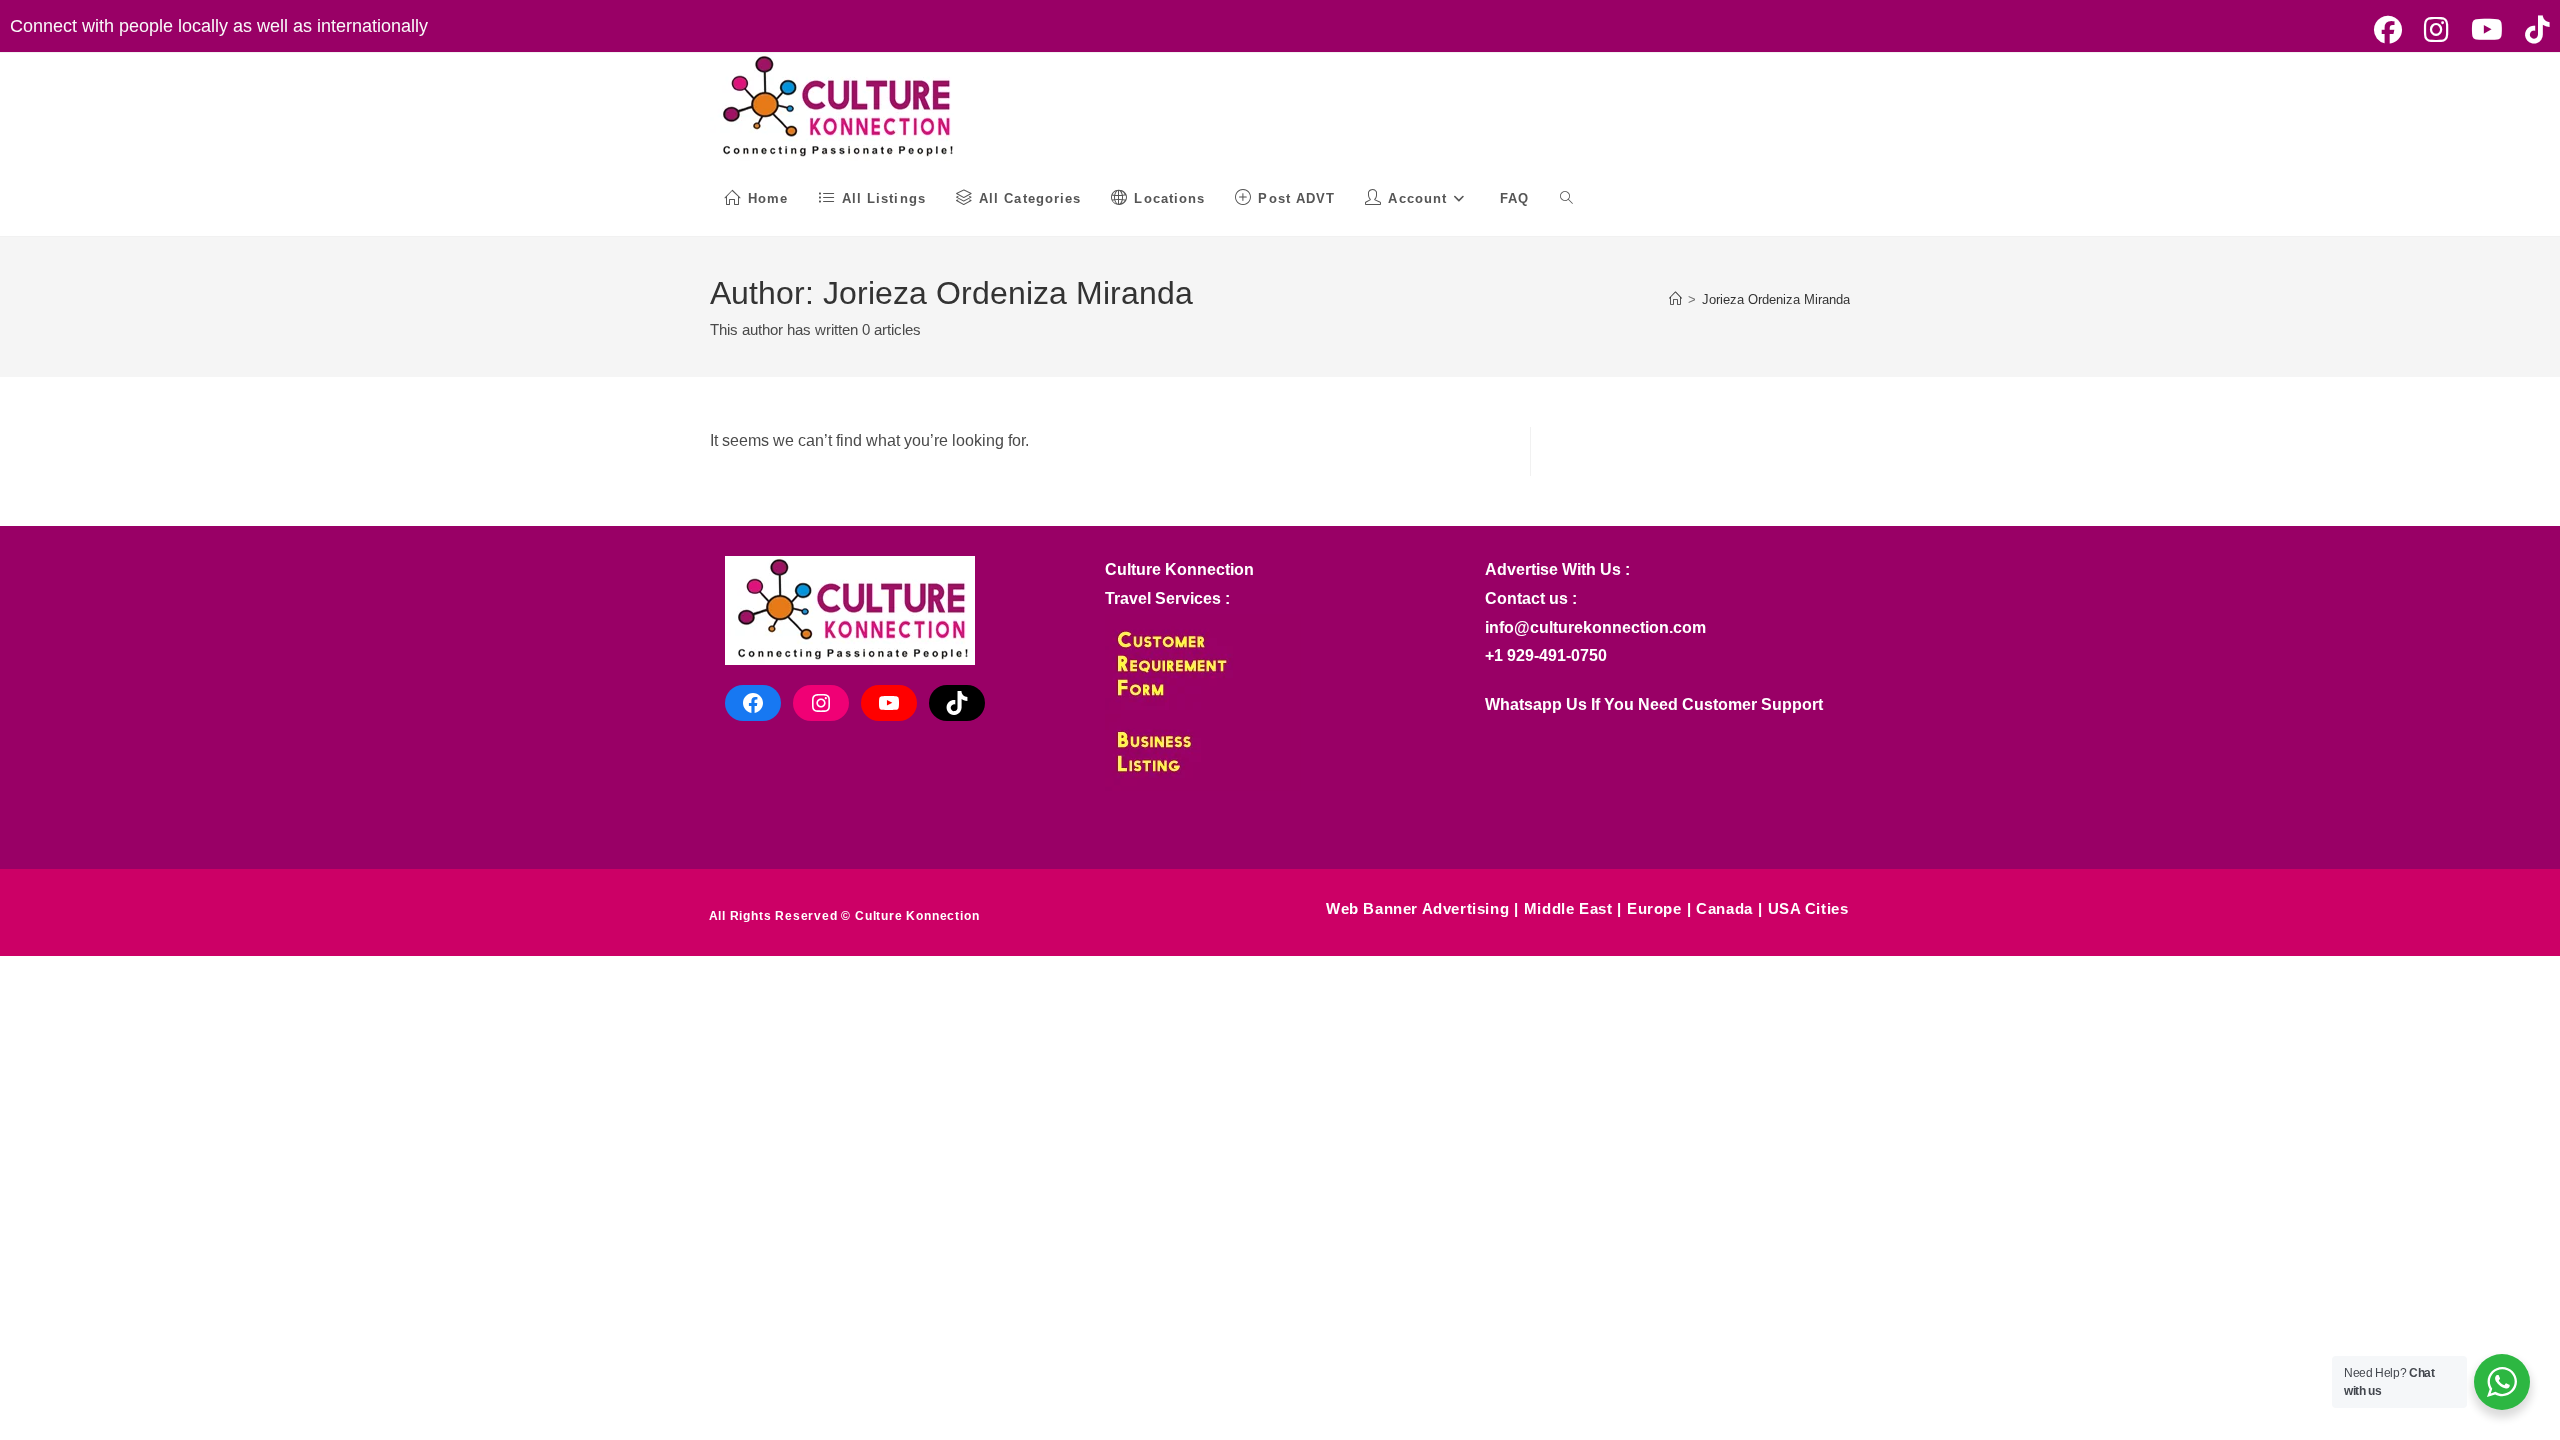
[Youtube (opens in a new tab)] (2487, 30)
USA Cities (1808, 908)
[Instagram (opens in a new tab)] (2436, 30)
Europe (1654, 908)
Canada (1724, 908)
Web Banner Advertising (1417, 908)
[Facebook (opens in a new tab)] (2388, 30)
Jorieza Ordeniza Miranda (1776, 299)
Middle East (1568, 908)
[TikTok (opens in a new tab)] (2532, 30)
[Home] (1675, 299)
